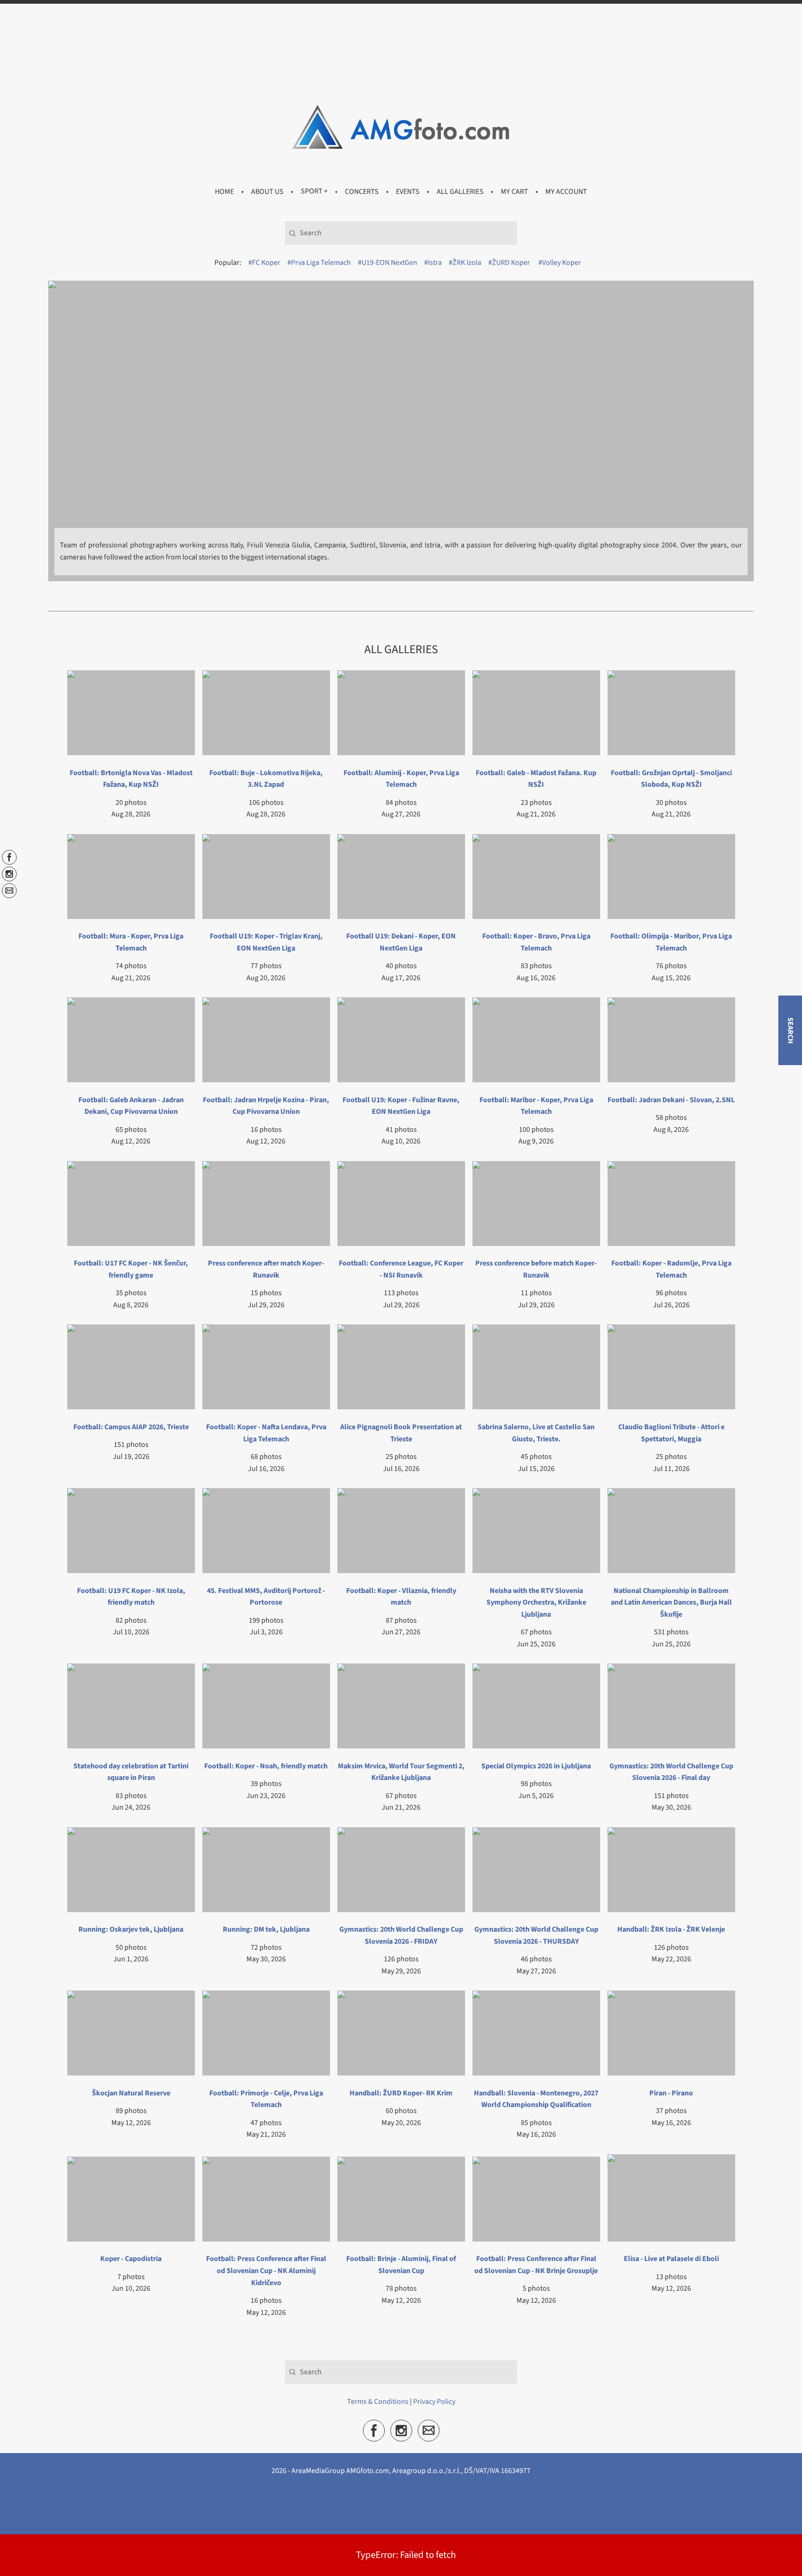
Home (224, 191)
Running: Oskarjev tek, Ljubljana (131, 1929)
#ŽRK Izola (465, 263)
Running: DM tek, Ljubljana (266, 1929)
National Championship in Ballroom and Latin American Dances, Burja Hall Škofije (671, 1603)
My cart (514, 191)
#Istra (433, 263)
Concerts (362, 191)
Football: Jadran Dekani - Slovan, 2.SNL (671, 1100)
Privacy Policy (434, 2415)
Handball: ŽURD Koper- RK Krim (401, 2093)
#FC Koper (264, 263)
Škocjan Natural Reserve (131, 2093)
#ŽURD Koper (509, 263)
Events (408, 191)
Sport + (314, 191)
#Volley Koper (560, 263)
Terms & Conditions (378, 2415)
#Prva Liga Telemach (319, 263)
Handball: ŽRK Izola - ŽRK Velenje (671, 1929)
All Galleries (460, 191)
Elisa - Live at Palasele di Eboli (671, 2259)
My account (566, 191)
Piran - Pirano (671, 2093)
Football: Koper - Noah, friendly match (266, 1766)
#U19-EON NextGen (388, 263)
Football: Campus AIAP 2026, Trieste (131, 1427)
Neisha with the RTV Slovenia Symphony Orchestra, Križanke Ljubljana (536, 1603)
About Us (267, 191)
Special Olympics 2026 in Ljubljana (536, 1766)
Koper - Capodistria (131, 2259)
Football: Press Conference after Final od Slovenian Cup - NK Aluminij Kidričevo (266, 2271)
